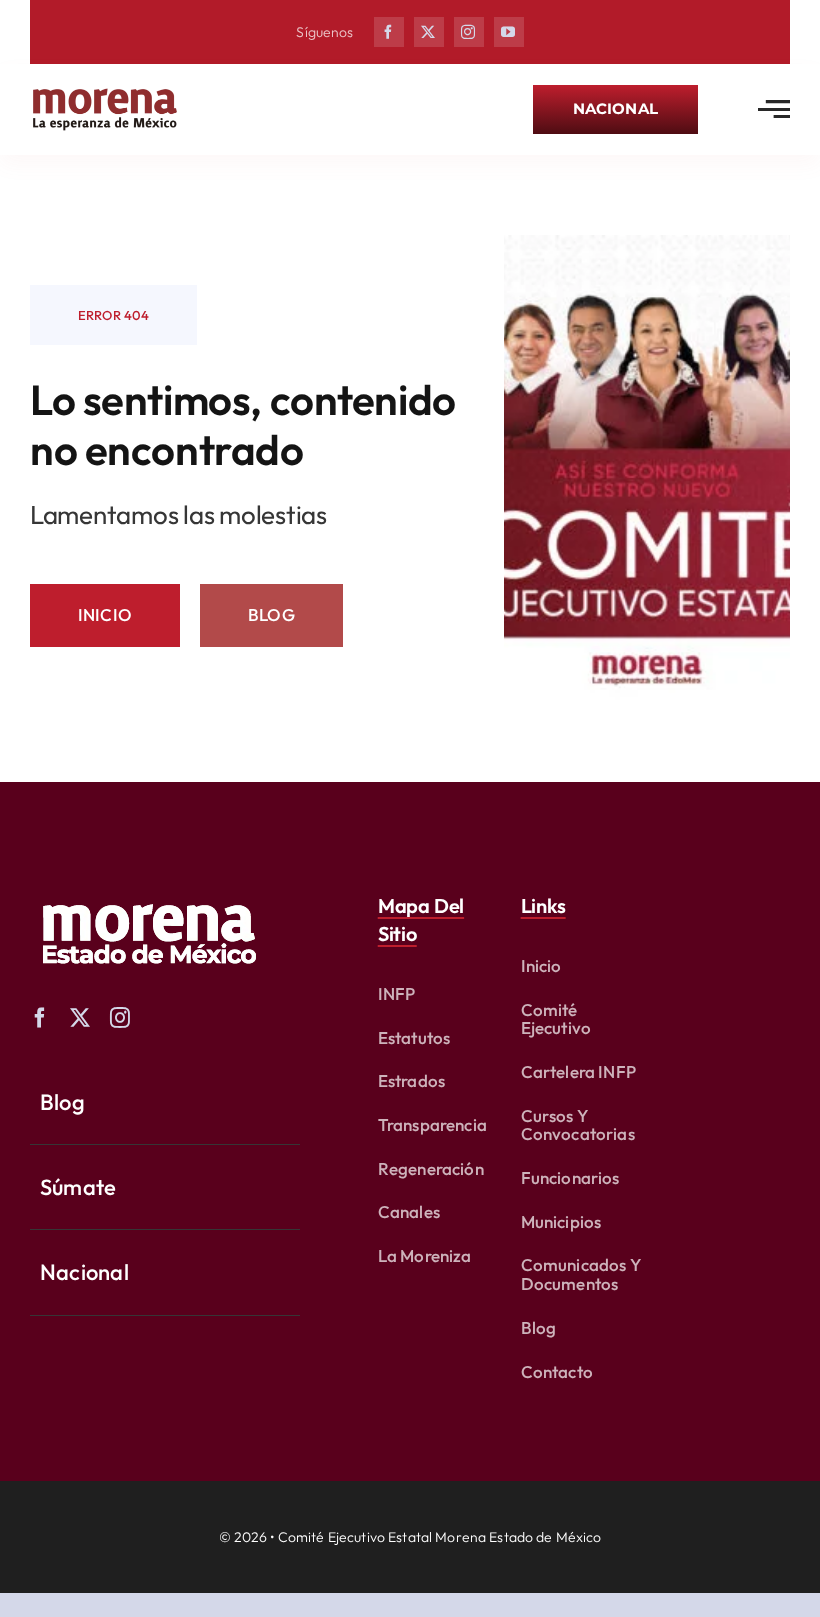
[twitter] (429, 32)
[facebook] (389, 32)
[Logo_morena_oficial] (105, 92)
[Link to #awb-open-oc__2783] (774, 109)
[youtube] (509, 32)
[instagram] (469, 32)
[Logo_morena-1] (147, 890)
